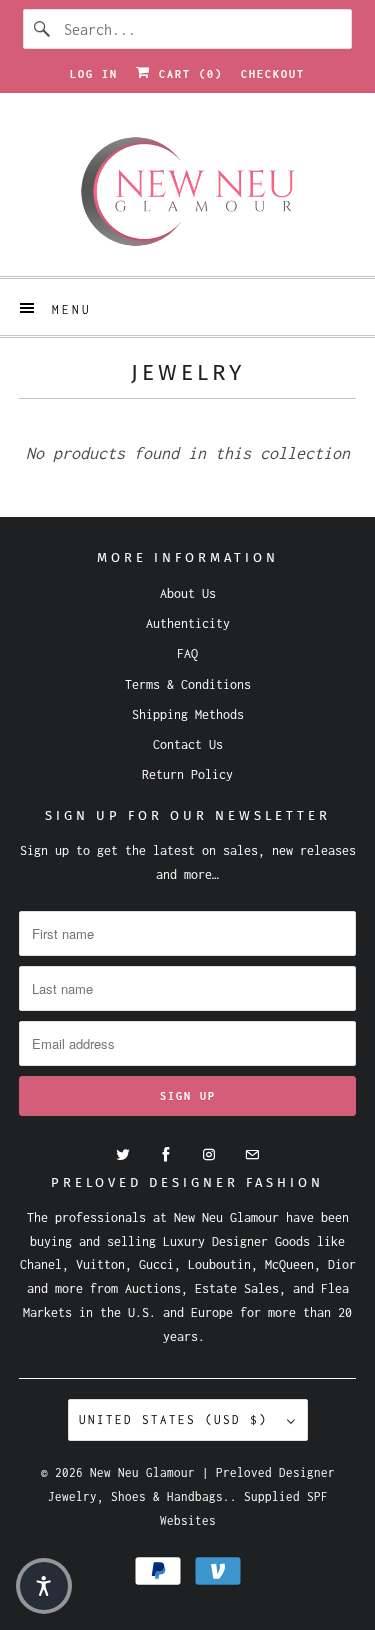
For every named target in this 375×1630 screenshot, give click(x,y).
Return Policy (187, 774)
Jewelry (188, 372)
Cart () (187, 74)
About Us (188, 593)
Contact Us (188, 744)
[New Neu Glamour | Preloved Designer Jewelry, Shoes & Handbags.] (187, 192)
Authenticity (188, 623)
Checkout (273, 74)
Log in (94, 74)
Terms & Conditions (188, 684)
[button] (44, 1586)
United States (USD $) (178, 1419)
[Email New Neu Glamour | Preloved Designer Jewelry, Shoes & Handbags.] (252, 1155)
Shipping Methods (188, 714)
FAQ (187, 653)
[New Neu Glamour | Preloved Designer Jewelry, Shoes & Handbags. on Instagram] (209, 1155)
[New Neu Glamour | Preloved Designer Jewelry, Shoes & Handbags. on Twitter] (123, 1155)
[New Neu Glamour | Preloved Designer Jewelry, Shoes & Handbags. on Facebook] (166, 1155)
